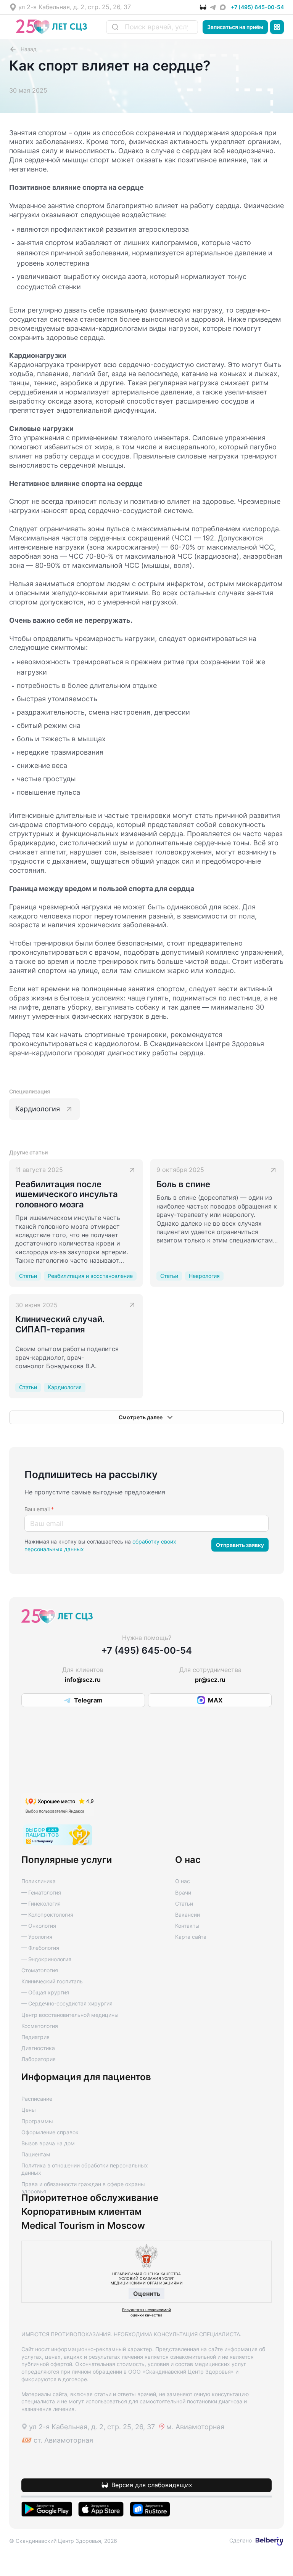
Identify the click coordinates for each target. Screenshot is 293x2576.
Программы (37, 2121)
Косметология (40, 2026)
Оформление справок (50, 2132)
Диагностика (38, 2048)
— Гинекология (41, 1904)
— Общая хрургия (45, 1992)
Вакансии (188, 1915)
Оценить (147, 2294)
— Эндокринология (46, 1959)
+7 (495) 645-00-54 (257, 7)
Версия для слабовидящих (152, 2485)
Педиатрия (35, 2037)
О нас (183, 1881)
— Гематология (41, 1892)
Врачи (183, 1892)
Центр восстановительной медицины (70, 2015)
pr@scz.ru (210, 1680)
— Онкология (39, 1926)
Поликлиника (39, 1881)
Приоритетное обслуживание (90, 2198)
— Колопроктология (47, 1915)
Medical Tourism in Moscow (83, 2226)
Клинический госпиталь (52, 1981)
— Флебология (40, 1948)
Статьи (184, 1904)
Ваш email (39, 1509)
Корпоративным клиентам (81, 2212)
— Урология (37, 1937)
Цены (29, 2110)
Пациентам (36, 2154)
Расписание (37, 2099)
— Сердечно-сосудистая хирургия (67, 2003)
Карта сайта (191, 1937)
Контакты (187, 1926)
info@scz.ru (83, 1680)
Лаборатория (39, 2059)
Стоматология (40, 1970)
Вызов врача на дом (48, 2143)
